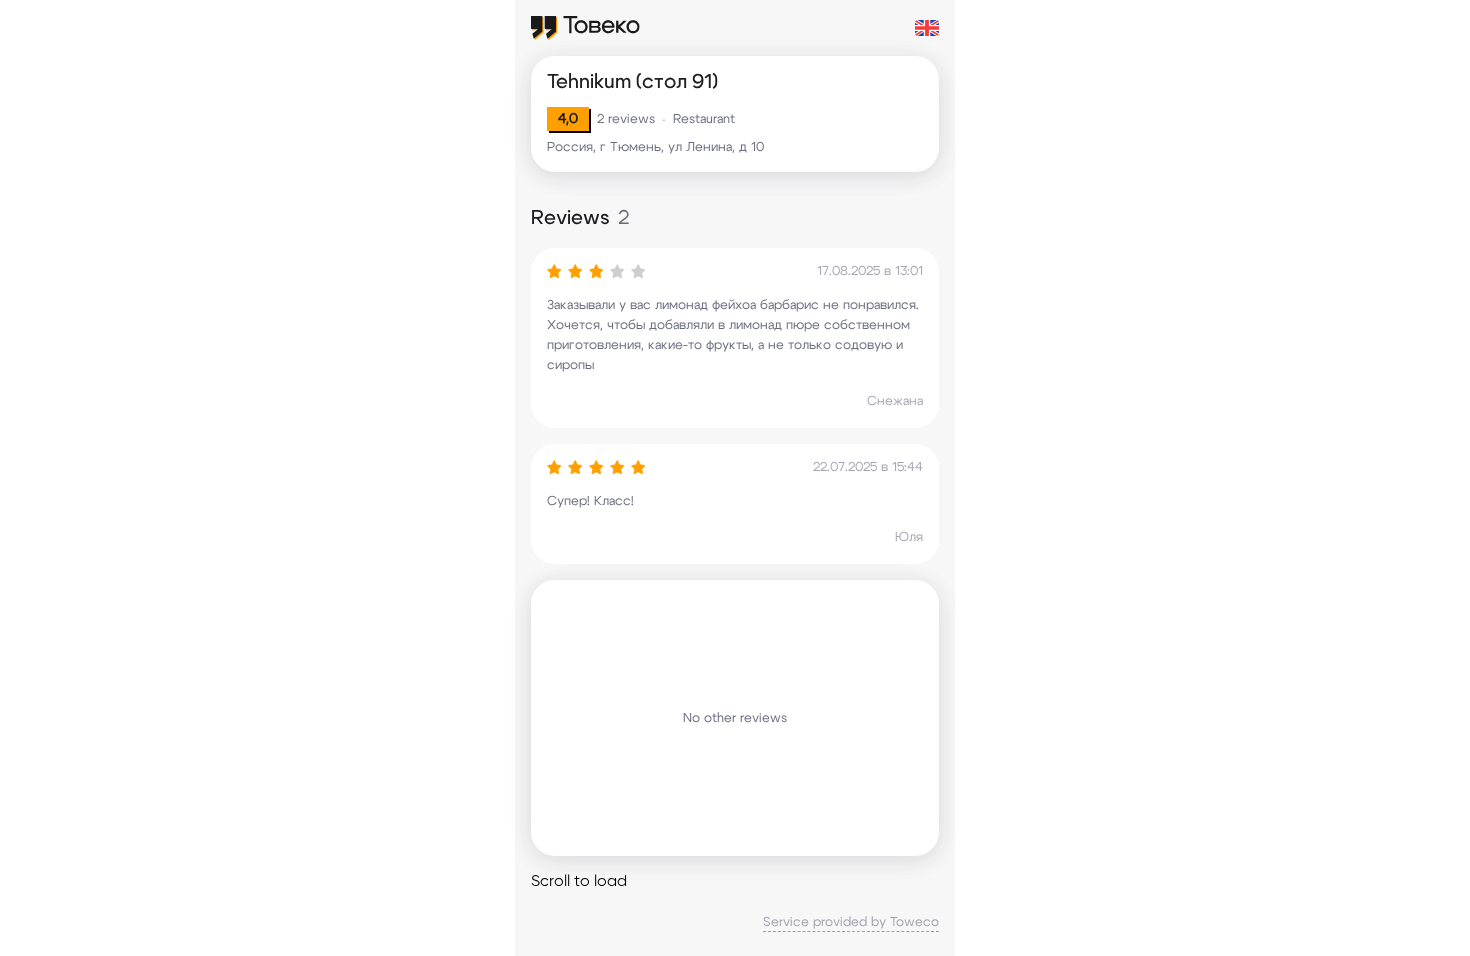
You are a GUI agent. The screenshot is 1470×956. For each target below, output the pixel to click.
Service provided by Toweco (851, 922)
